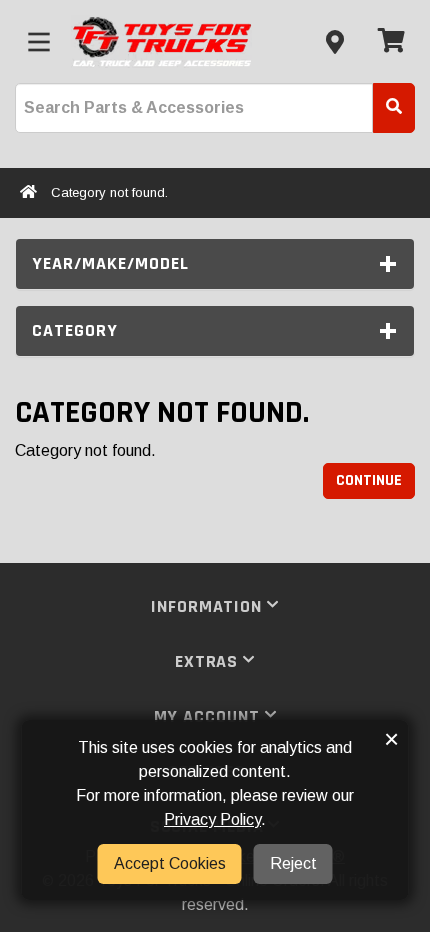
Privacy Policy (212, 819)
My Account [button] (209, 716)
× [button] (391, 739)
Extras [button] (209, 661)
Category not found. (109, 192)
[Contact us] (335, 42)
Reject (293, 863)
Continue (369, 480)
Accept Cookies (170, 863)
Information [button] (209, 606)
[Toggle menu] (39, 42)
